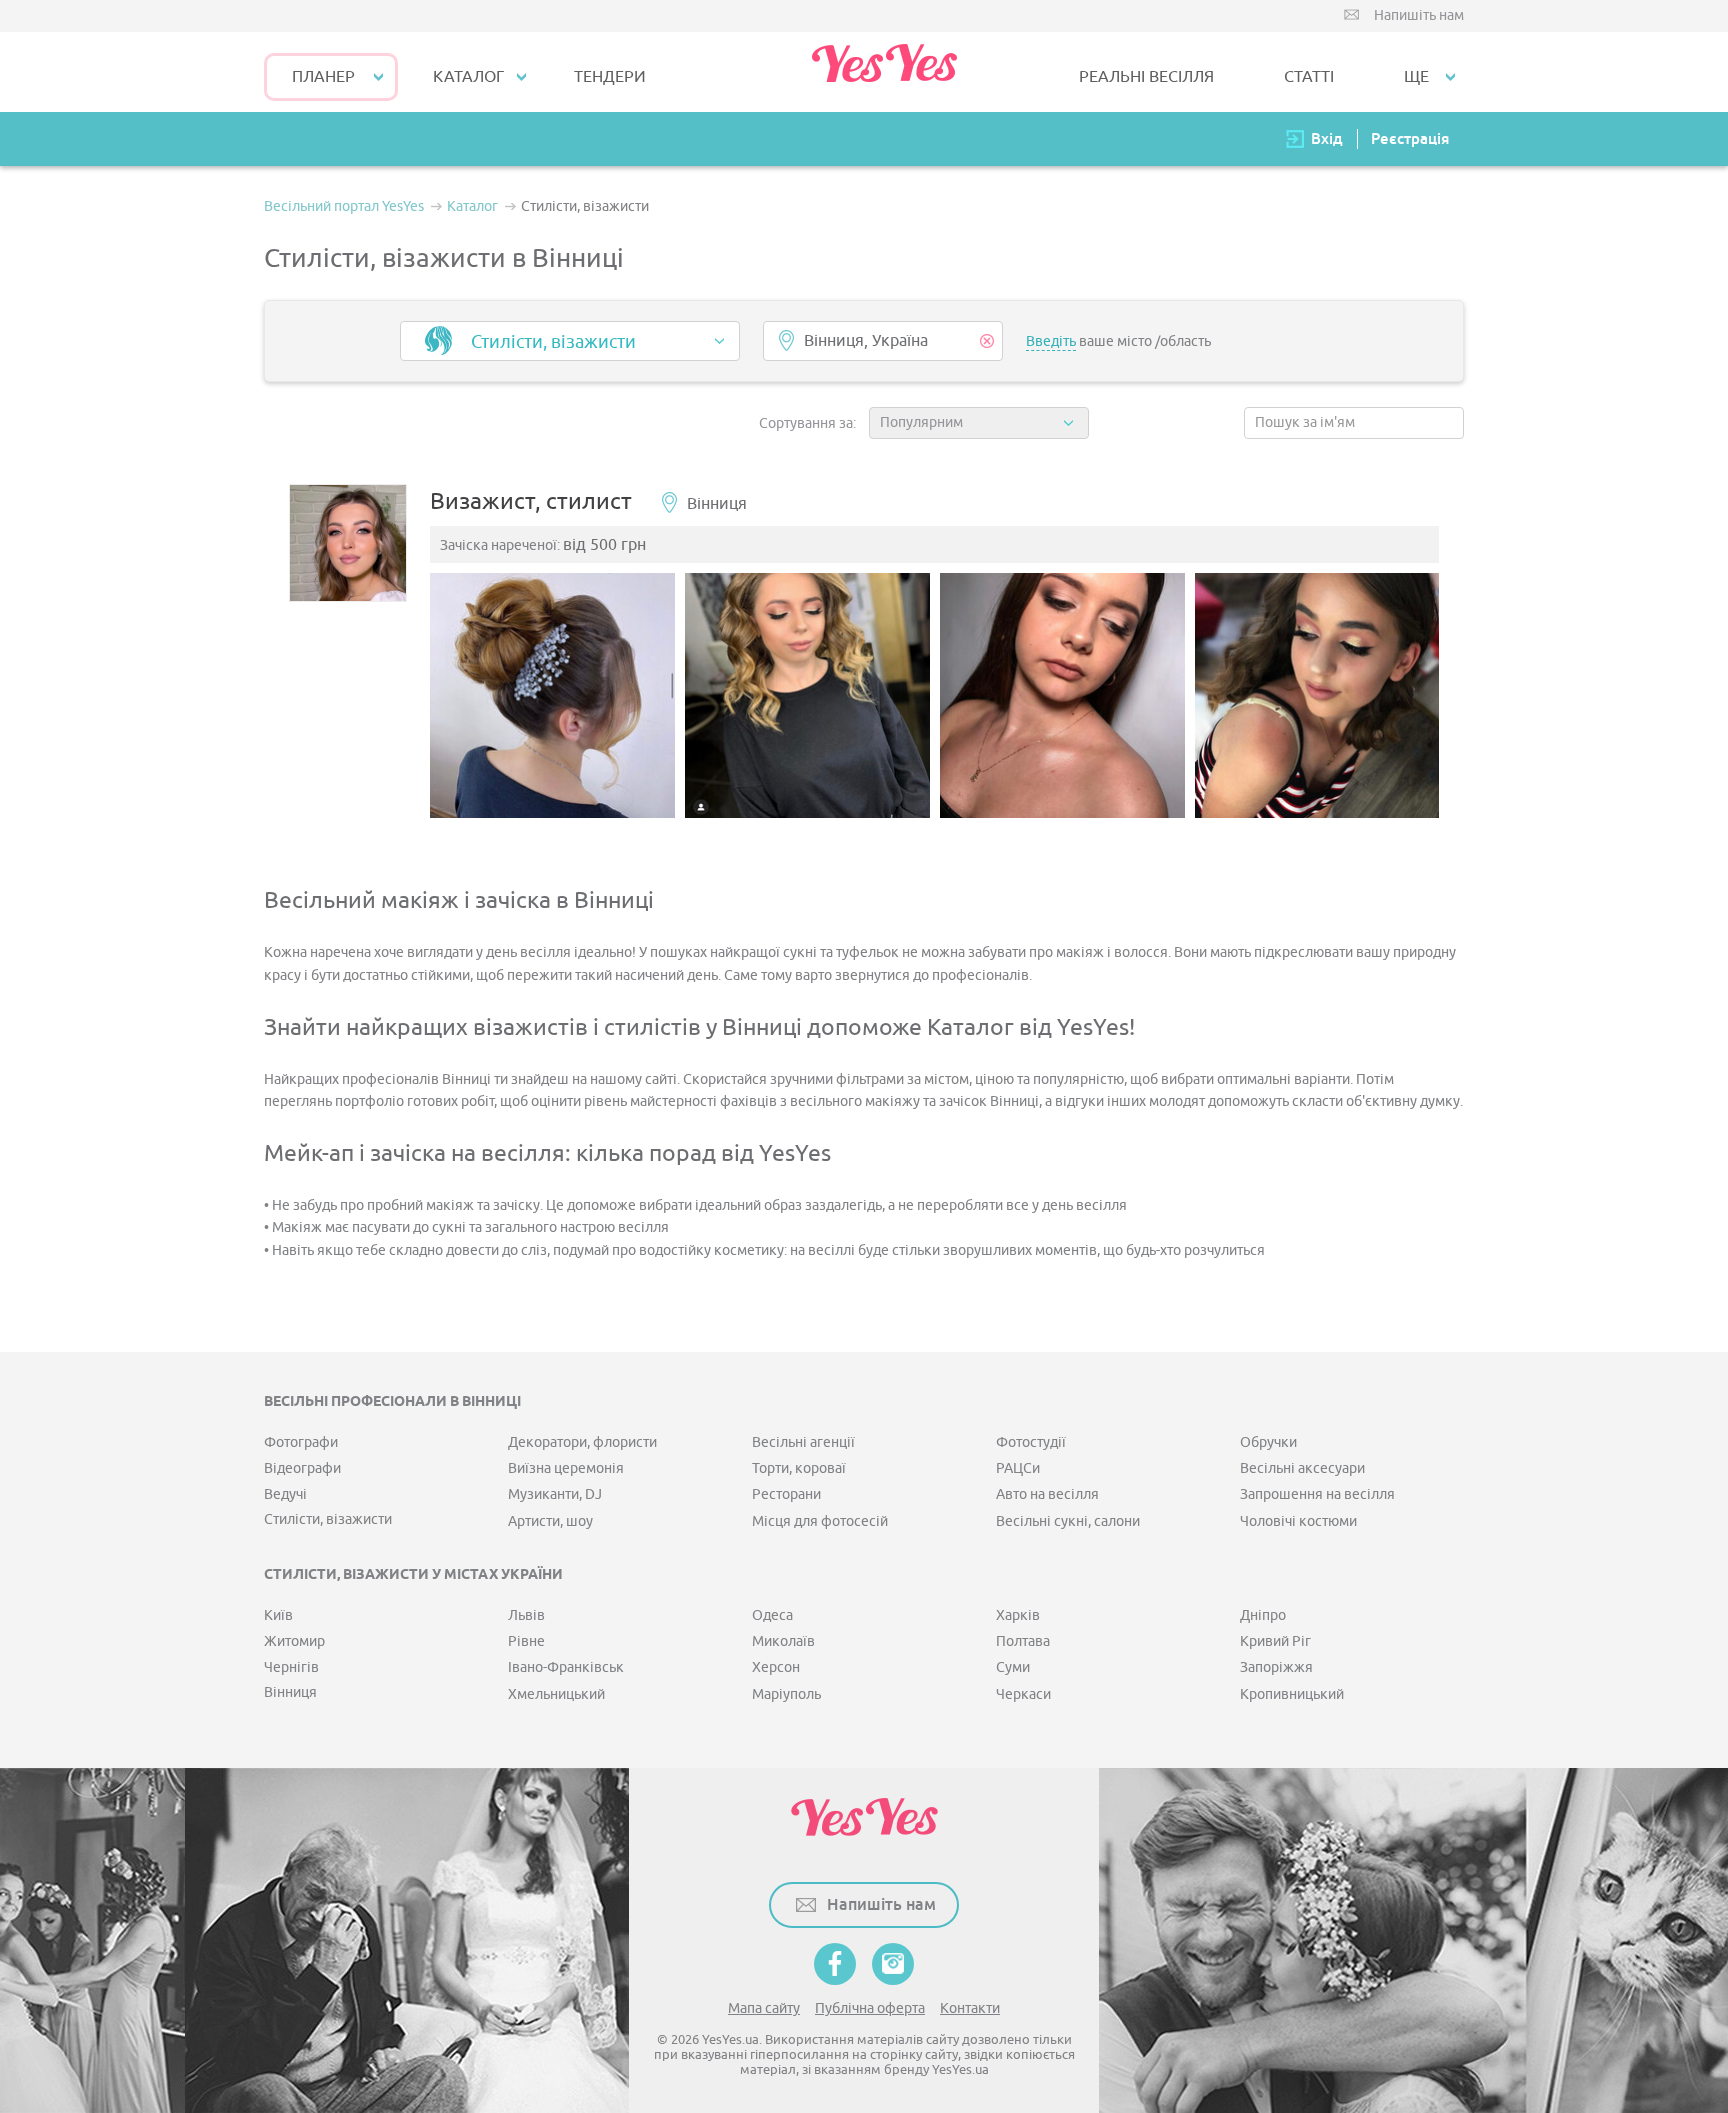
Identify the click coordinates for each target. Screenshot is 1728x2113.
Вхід (1327, 138)
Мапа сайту (764, 2008)
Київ (278, 1615)
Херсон (776, 1667)
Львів (526, 1615)
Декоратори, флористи (582, 1442)
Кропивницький (1292, 1694)
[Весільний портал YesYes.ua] (884, 72)
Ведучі (285, 1494)
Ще (1416, 77)
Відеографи (302, 1468)
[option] (552, 695)
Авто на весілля (1047, 1494)
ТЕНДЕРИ (610, 77)
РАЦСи (1018, 1468)
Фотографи (301, 1442)
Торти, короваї (799, 1468)
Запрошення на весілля (1317, 1494)
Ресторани (786, 1494)
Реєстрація (1410, 138)
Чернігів (291, 1667)
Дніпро (1263, 1615)
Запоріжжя (1276, 1667)
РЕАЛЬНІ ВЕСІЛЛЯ (1146, 77)
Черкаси (1023, 1694)
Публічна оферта (870, 2008)
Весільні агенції (803, 1442)
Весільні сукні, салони (1068, 1521)
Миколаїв (783, 1641)
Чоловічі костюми (1298, 1521)
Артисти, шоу (550, 1521)
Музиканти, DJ (555, 1494)
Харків (1018, 1615)
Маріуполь (786, 1694)
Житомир (294, 1641)
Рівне (526, 1641)
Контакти (970, 2008)
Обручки (1268, 1442)
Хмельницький (556, 1694)
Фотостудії (1031, 1442)
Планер (323, 77)
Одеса (772, 1615)
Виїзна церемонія (566, 1468)
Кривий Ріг (1275, 1641)
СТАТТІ (1309, 77)
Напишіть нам (1419, 15)
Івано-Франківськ (566, 1667)
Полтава (1023, 1641)
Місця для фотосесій (820, 1521)
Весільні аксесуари (1302, 1468)
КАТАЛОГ (468, 77)
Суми (1013, 1667)
